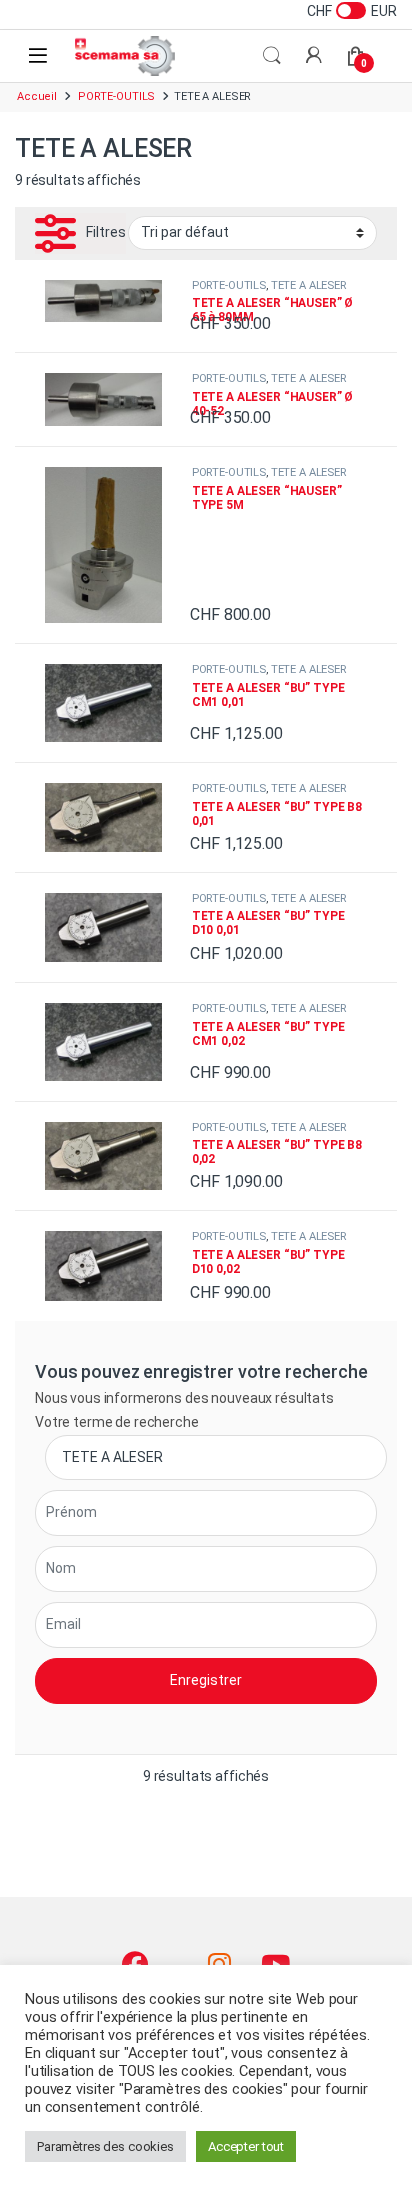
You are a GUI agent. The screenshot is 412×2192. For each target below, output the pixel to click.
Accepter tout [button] (246, 2146)
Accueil (37, 96)
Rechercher (272, 56)
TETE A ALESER (308, 285)
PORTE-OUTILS (116, 96)
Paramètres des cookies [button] (105, 2146)
